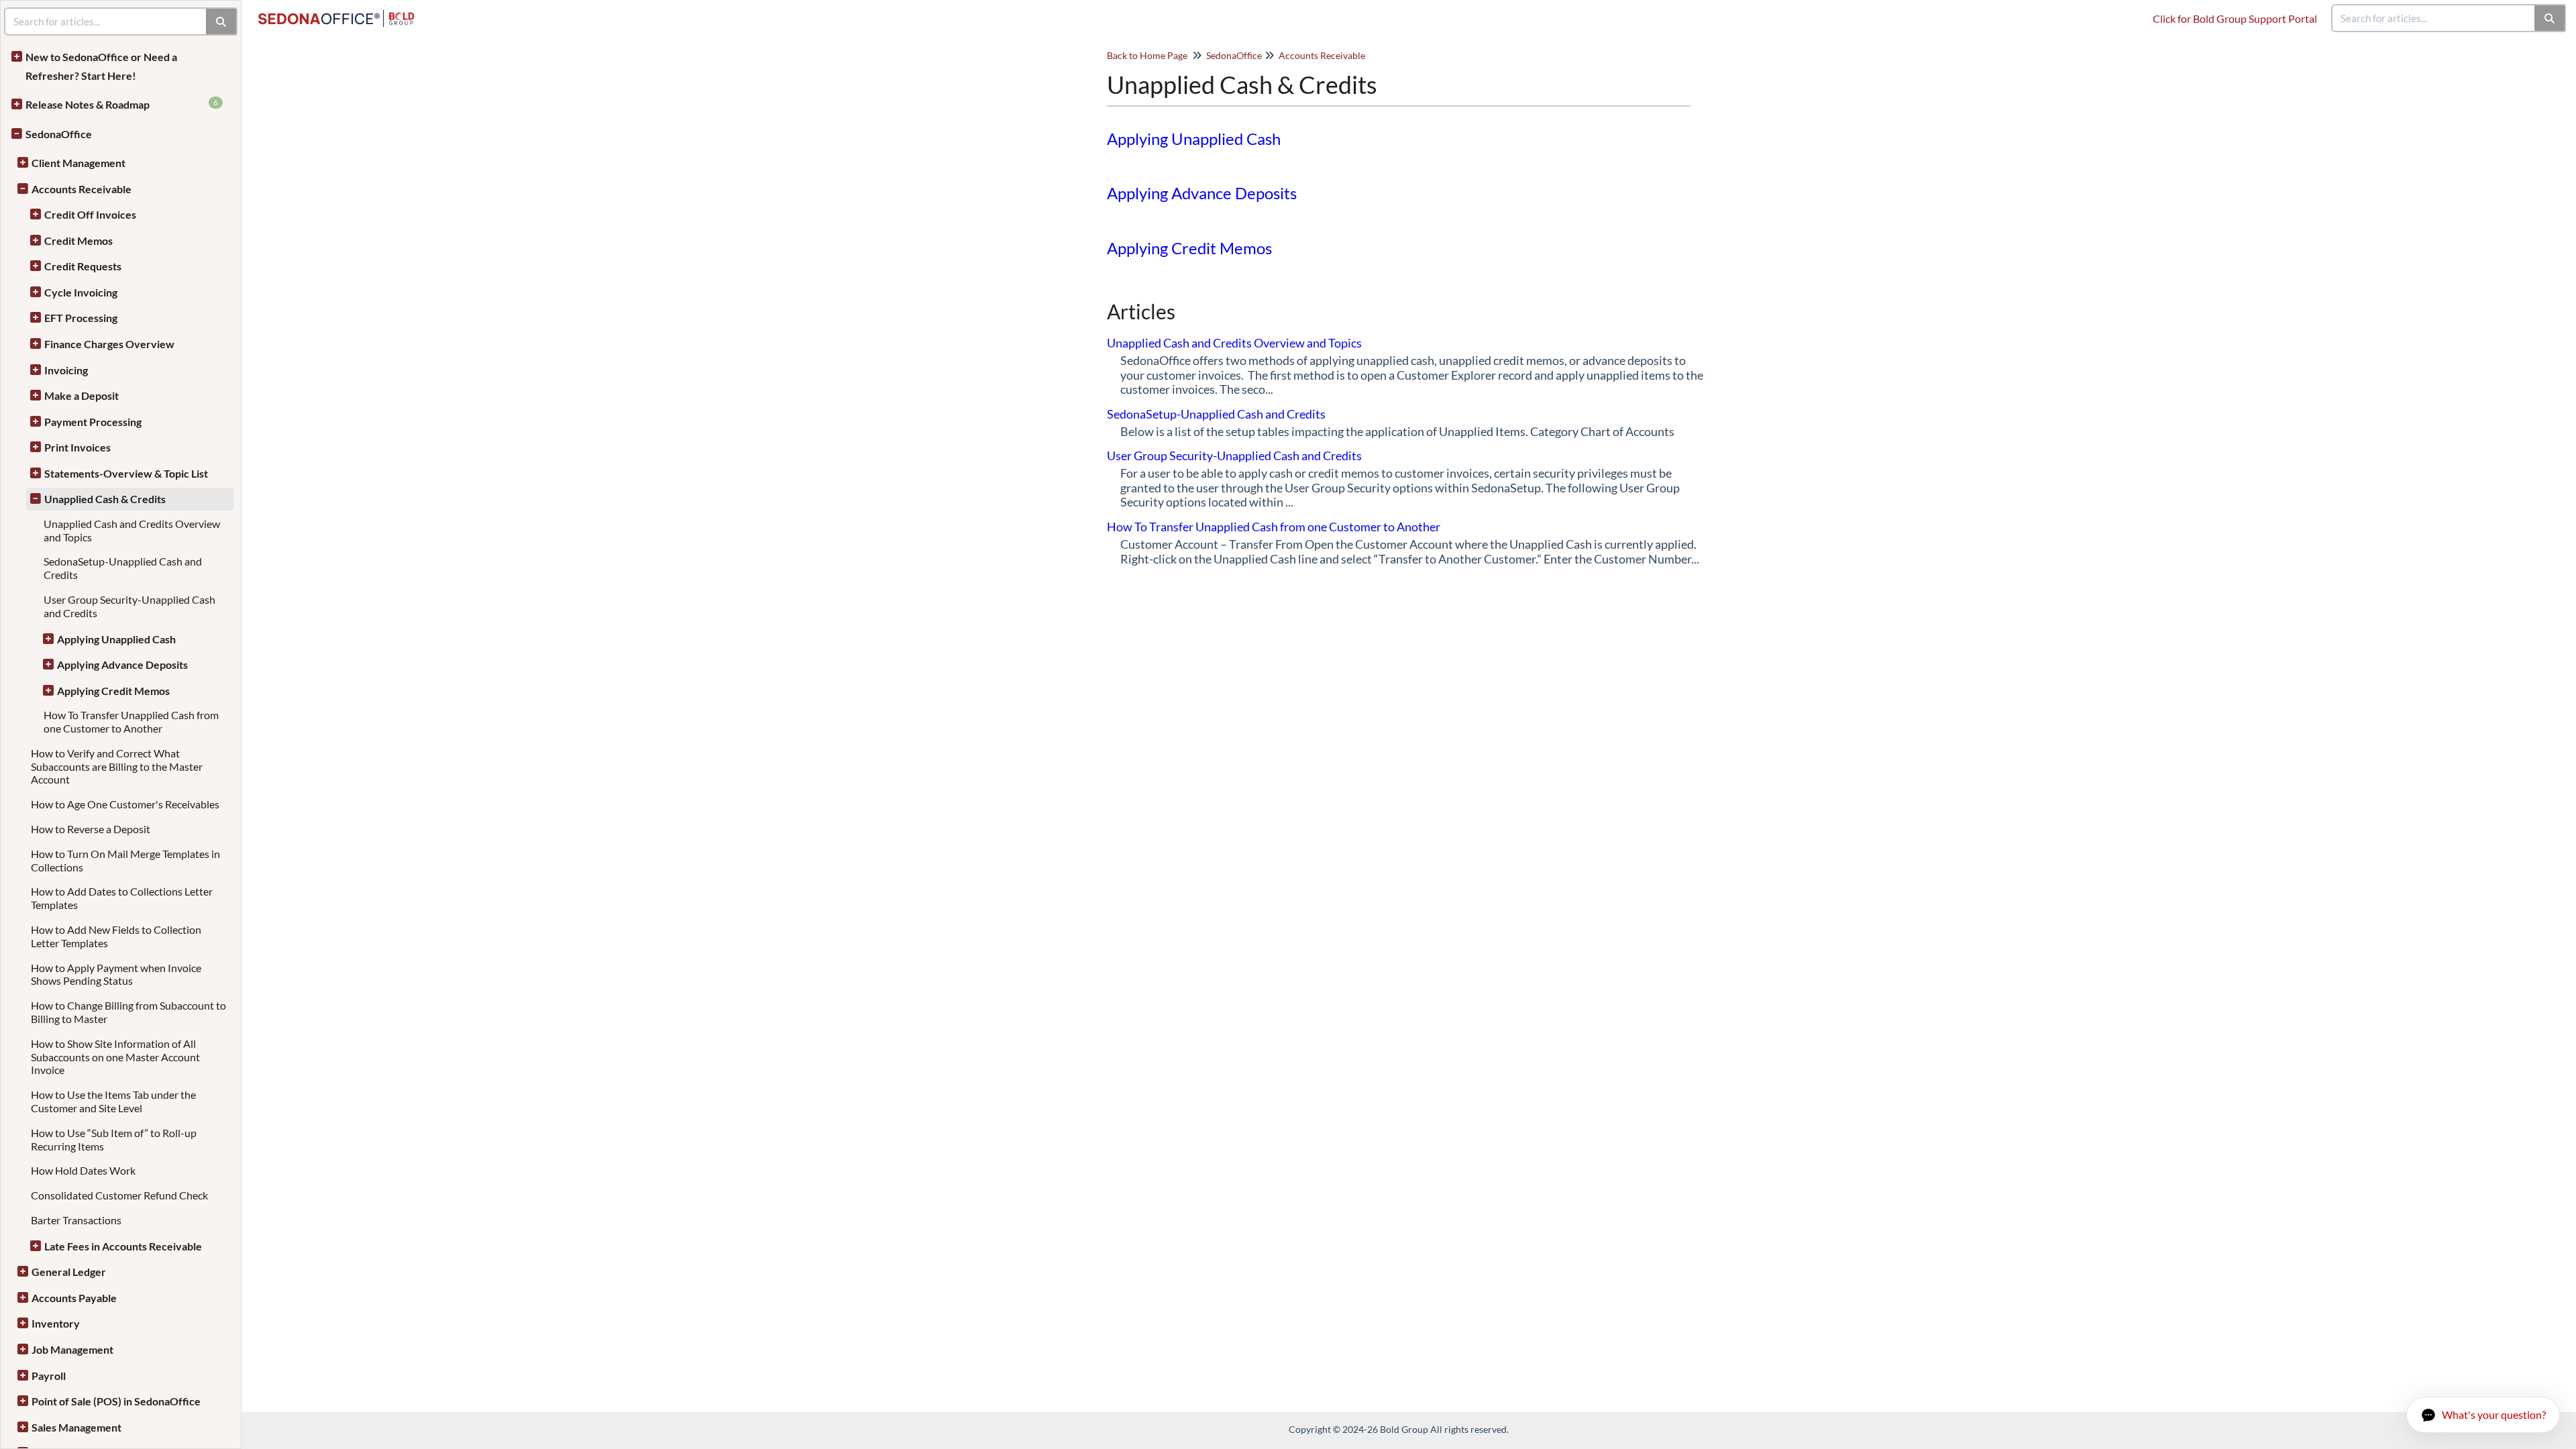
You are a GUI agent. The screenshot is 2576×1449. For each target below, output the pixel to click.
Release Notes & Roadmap (122, 104)
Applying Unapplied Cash (116, 639)
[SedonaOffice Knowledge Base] (341, 12)
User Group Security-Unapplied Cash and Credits (1234, 455)
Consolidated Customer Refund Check (119, 1195)
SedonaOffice (59, 134)
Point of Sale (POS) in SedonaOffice (116, 1401)
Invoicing (66, 370)
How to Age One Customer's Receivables (125, 804)
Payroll (49, 1376)
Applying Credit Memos (113, 691)
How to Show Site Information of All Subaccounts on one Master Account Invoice (115, 1057)
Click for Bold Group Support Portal (2235, 18)
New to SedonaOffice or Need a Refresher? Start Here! (101, 66)
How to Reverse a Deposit (91, 829)
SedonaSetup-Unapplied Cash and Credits (1216, 414)
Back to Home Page (1147, 55)
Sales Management (76, 1427)
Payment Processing (93, 422)
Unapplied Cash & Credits (105, 499)
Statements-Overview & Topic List (126, 473)
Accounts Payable (74, 1298)
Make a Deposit (82, 395)
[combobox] (2434, 18)
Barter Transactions (76, 1220)
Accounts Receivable (82, 189)
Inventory (56, 1323)
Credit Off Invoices (90, 214)
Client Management (78, 163)
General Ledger (69, 1272)
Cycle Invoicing (81, 292)
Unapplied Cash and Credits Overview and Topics (1234, 343)
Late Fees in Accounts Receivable (123, 1246)
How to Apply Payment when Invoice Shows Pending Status (116, 974)
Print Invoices (77, 447)
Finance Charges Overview (109, 344)
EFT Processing (81, 318)
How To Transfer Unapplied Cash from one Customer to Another (131, 721)
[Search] (2550, 18)
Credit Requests (83, 266)
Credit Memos (78, 240)
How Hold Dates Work (83, 1170)
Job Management (72, 1349)
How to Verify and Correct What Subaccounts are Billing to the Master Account (117, 766)
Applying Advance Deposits (122, 664)
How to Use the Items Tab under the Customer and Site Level (113, 1101)
